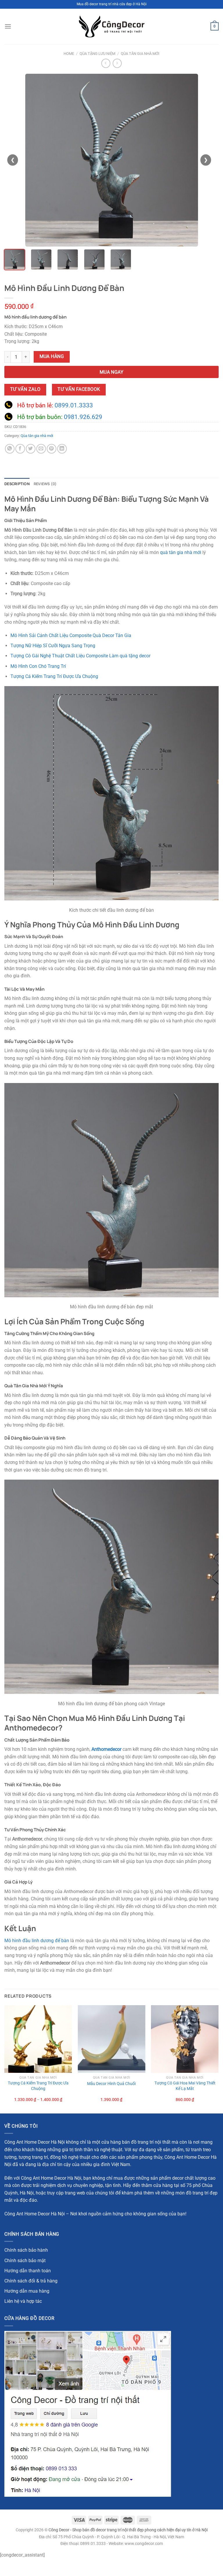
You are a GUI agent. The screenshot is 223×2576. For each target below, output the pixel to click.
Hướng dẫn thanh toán (28, 2271)
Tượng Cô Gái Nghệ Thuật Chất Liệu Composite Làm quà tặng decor (80, 656)
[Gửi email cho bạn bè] (41, 449)
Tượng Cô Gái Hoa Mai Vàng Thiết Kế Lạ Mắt (185, 2086)
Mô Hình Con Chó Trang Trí (38, 666)
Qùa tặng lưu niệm (97, 54)
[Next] (218, 2059)
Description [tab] (17, 484)
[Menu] (8, 26)
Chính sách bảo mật (25, 2261)
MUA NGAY (112, 372)
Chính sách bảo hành (26, 2250)
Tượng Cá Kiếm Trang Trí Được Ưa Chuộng (54, 676)
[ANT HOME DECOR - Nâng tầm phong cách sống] (111, 27)
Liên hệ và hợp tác (23, 2301)
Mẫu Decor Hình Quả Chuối (111, 2084)
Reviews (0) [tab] (45, 484)
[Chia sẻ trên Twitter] (31, 449)
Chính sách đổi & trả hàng (31, 2281)
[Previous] (5, 2059)
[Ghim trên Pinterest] (52, 449)
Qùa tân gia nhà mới (140, 54)
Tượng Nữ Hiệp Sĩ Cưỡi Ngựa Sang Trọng (53, 646)
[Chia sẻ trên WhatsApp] (10, 449)
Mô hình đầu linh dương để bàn (37, 1941)
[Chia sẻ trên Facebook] (20, 449)
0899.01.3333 (74, 405)
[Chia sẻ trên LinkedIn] (62, 449)
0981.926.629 (83, 417)
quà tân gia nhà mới (181, 552)
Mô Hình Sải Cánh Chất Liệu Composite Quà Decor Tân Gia (71, 635)
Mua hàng (52, 357)
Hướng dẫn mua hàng (27, 2291)
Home (69, 54)
